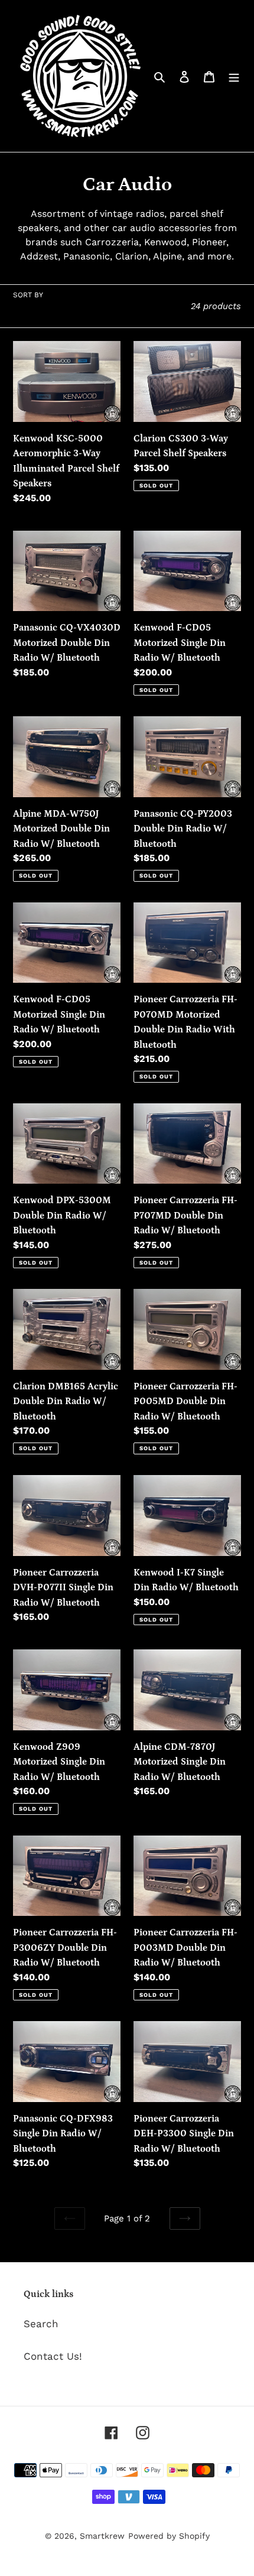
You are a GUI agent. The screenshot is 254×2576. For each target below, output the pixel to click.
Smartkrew (102, 2536)
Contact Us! (53, 2356)
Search (41, 2324)
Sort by (28, 295)
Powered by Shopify (169, 2536)
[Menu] (234, 76)
